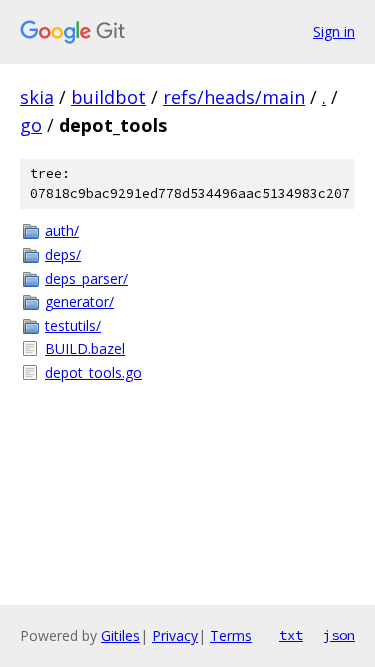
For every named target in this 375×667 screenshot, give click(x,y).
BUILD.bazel (85, 348)
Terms (231, 635)
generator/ (79, 301)
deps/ (63, 254)
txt (291, 635)
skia (37, 97)
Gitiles (120, 635)
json (339, 635)
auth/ (62, 230)
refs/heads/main (234, 97)
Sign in (334, 31)
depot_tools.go (93, 372)
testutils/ (73, 325)
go (31, 125)
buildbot (108, 97)
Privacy (175, 635)
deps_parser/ (86, 278)
